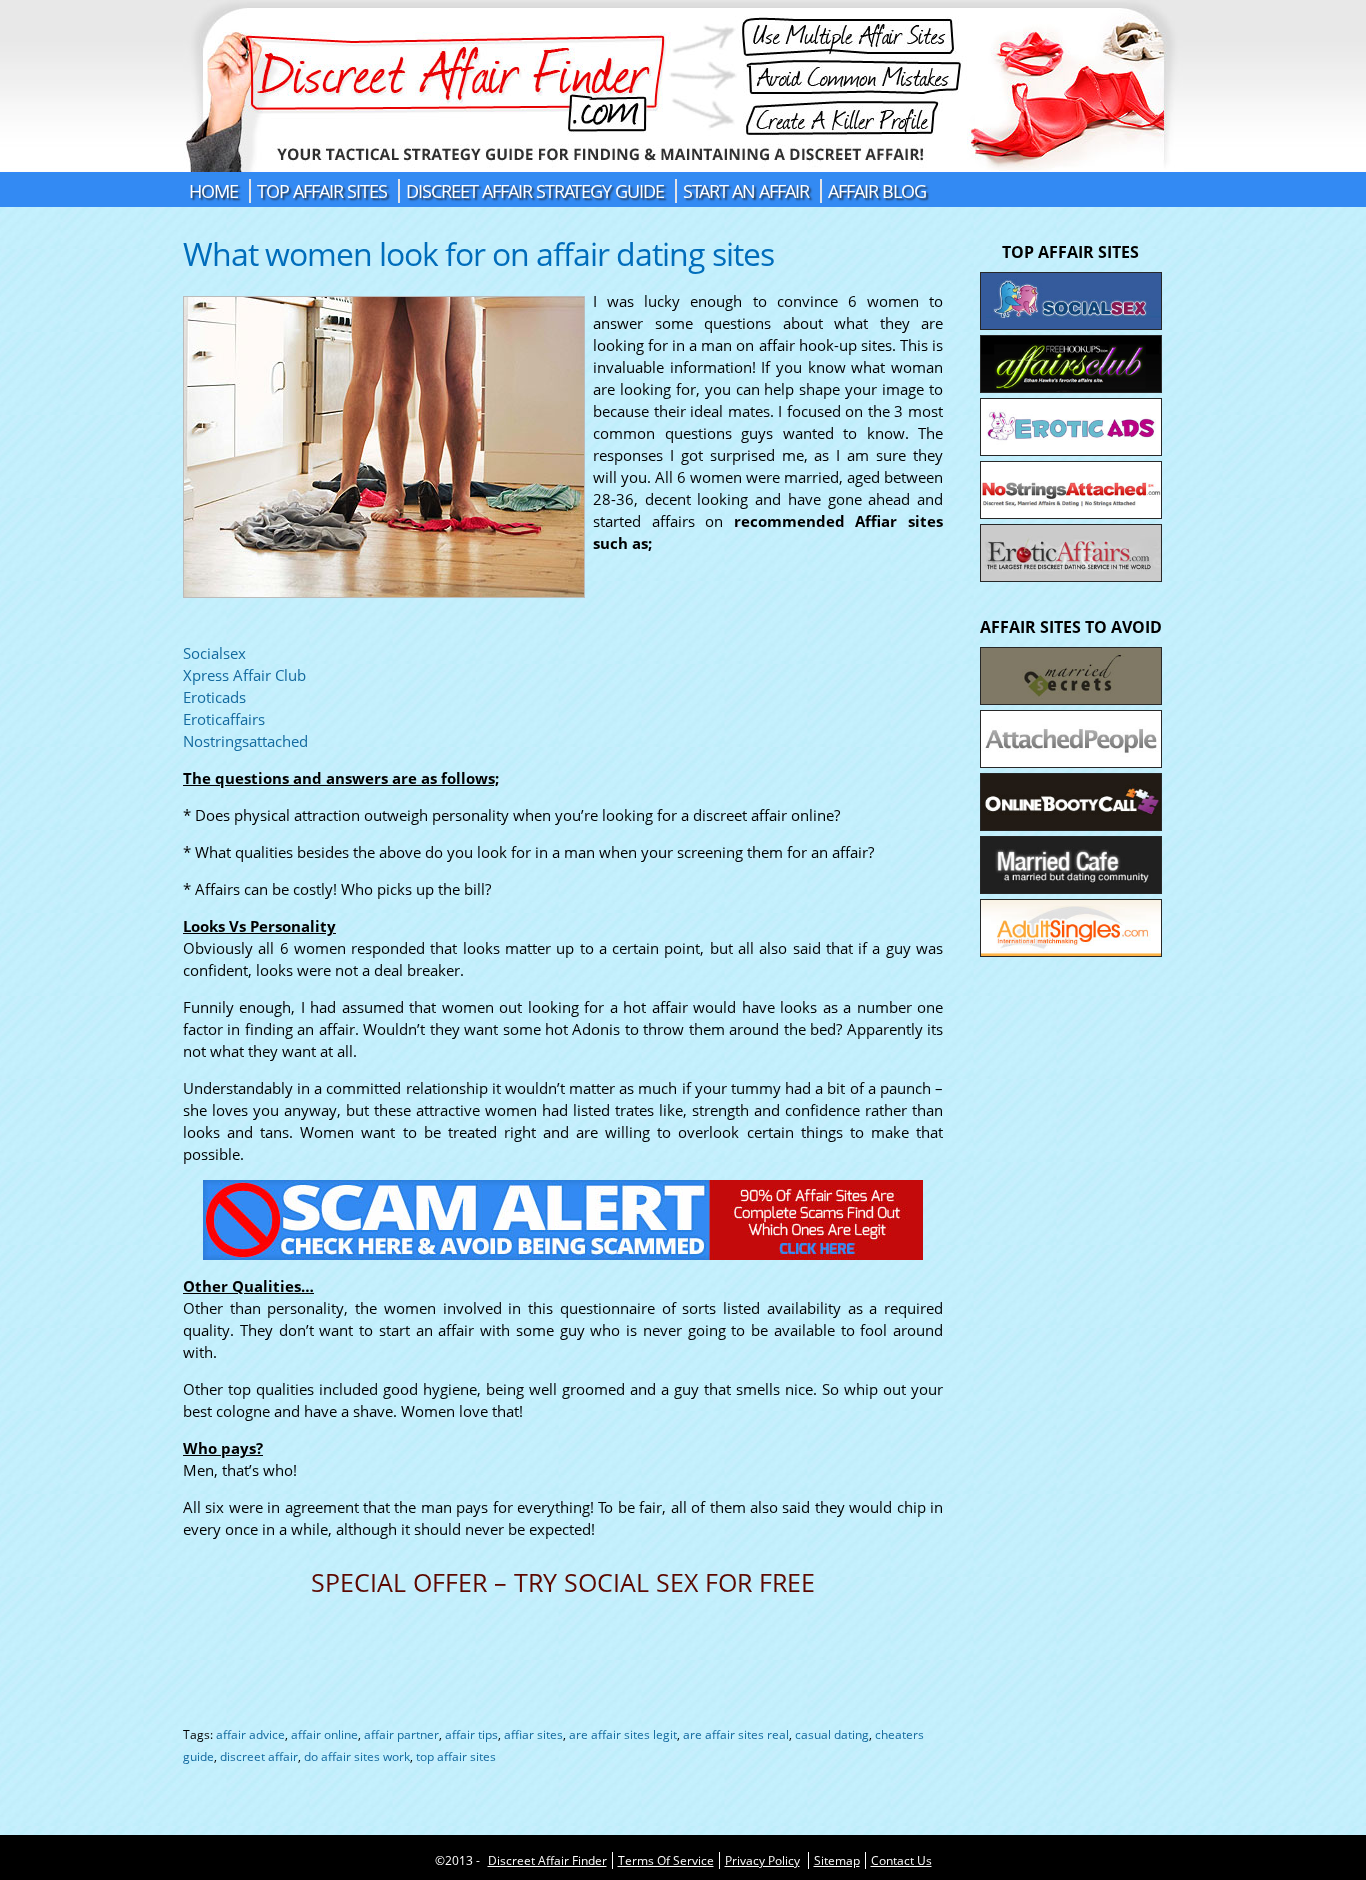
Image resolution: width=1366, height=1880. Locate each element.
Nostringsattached (245, 741)
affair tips (471, 1734)
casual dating (832, 1734)
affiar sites (533, 1734)
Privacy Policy (762, 1860)
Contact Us (901, 1860)
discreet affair (259, 1756)
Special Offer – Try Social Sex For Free (563, 1584)
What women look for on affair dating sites (478, 253)
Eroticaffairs (224, 719)
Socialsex (214, 653)
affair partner (401, 1734)
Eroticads (214, 697)
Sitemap (837, 1860)
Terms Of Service (666, 1860)
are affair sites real (736, 1734)
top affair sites (456, 1756)
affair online (324, 1734)
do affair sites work (357, 1756)
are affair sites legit (623, 1734)
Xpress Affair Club (244, 675)
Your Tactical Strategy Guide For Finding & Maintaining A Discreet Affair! (683, 86)
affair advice (250, 1734)
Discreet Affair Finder (547, 1860)
